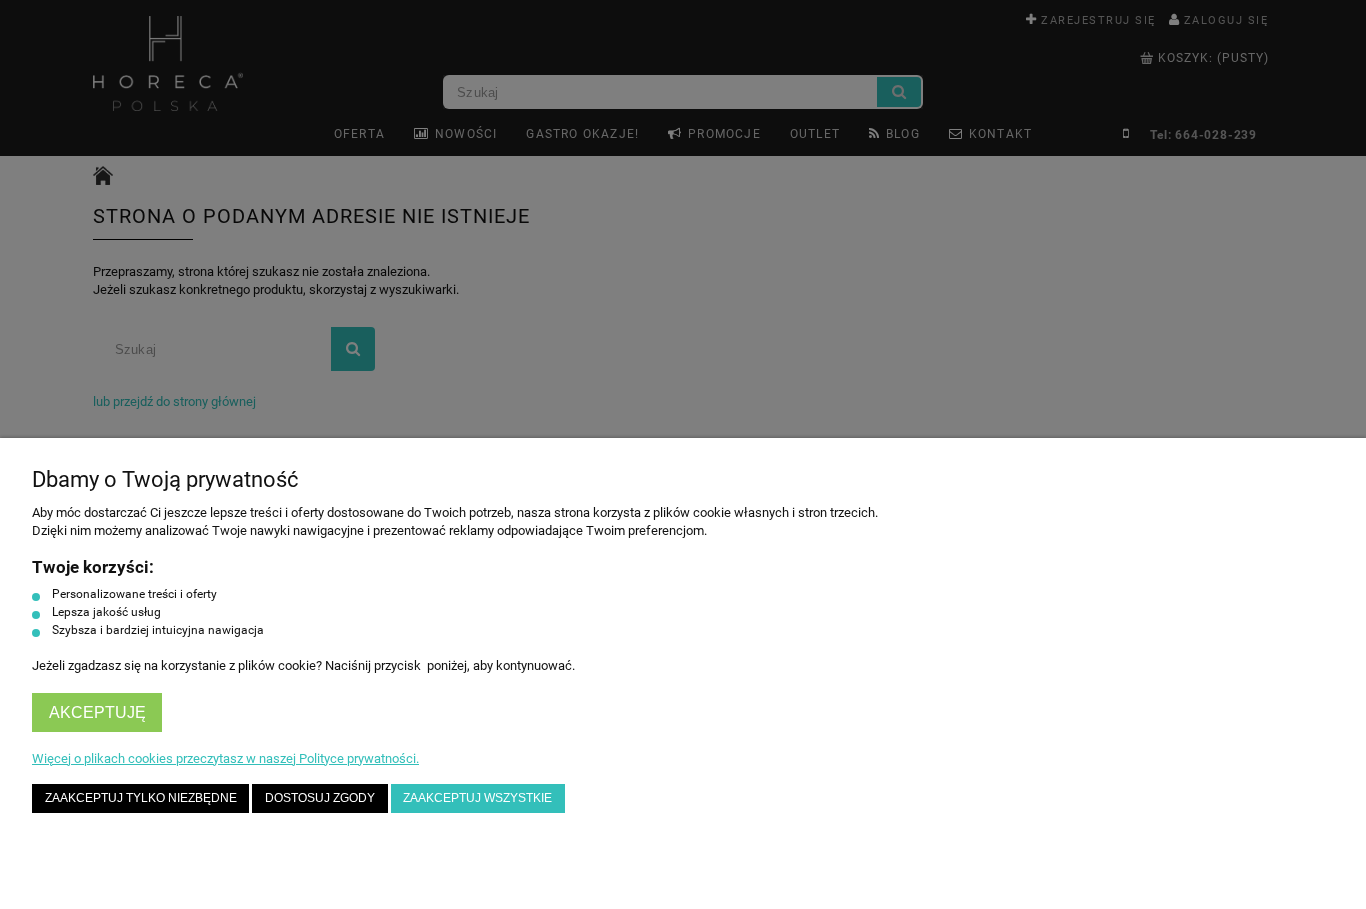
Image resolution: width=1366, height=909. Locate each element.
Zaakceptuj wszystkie (477, 797)
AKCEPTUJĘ (97, 712)
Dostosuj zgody (320, 797)
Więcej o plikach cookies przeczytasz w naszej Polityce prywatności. (225, 758)
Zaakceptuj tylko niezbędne (141, 797)
